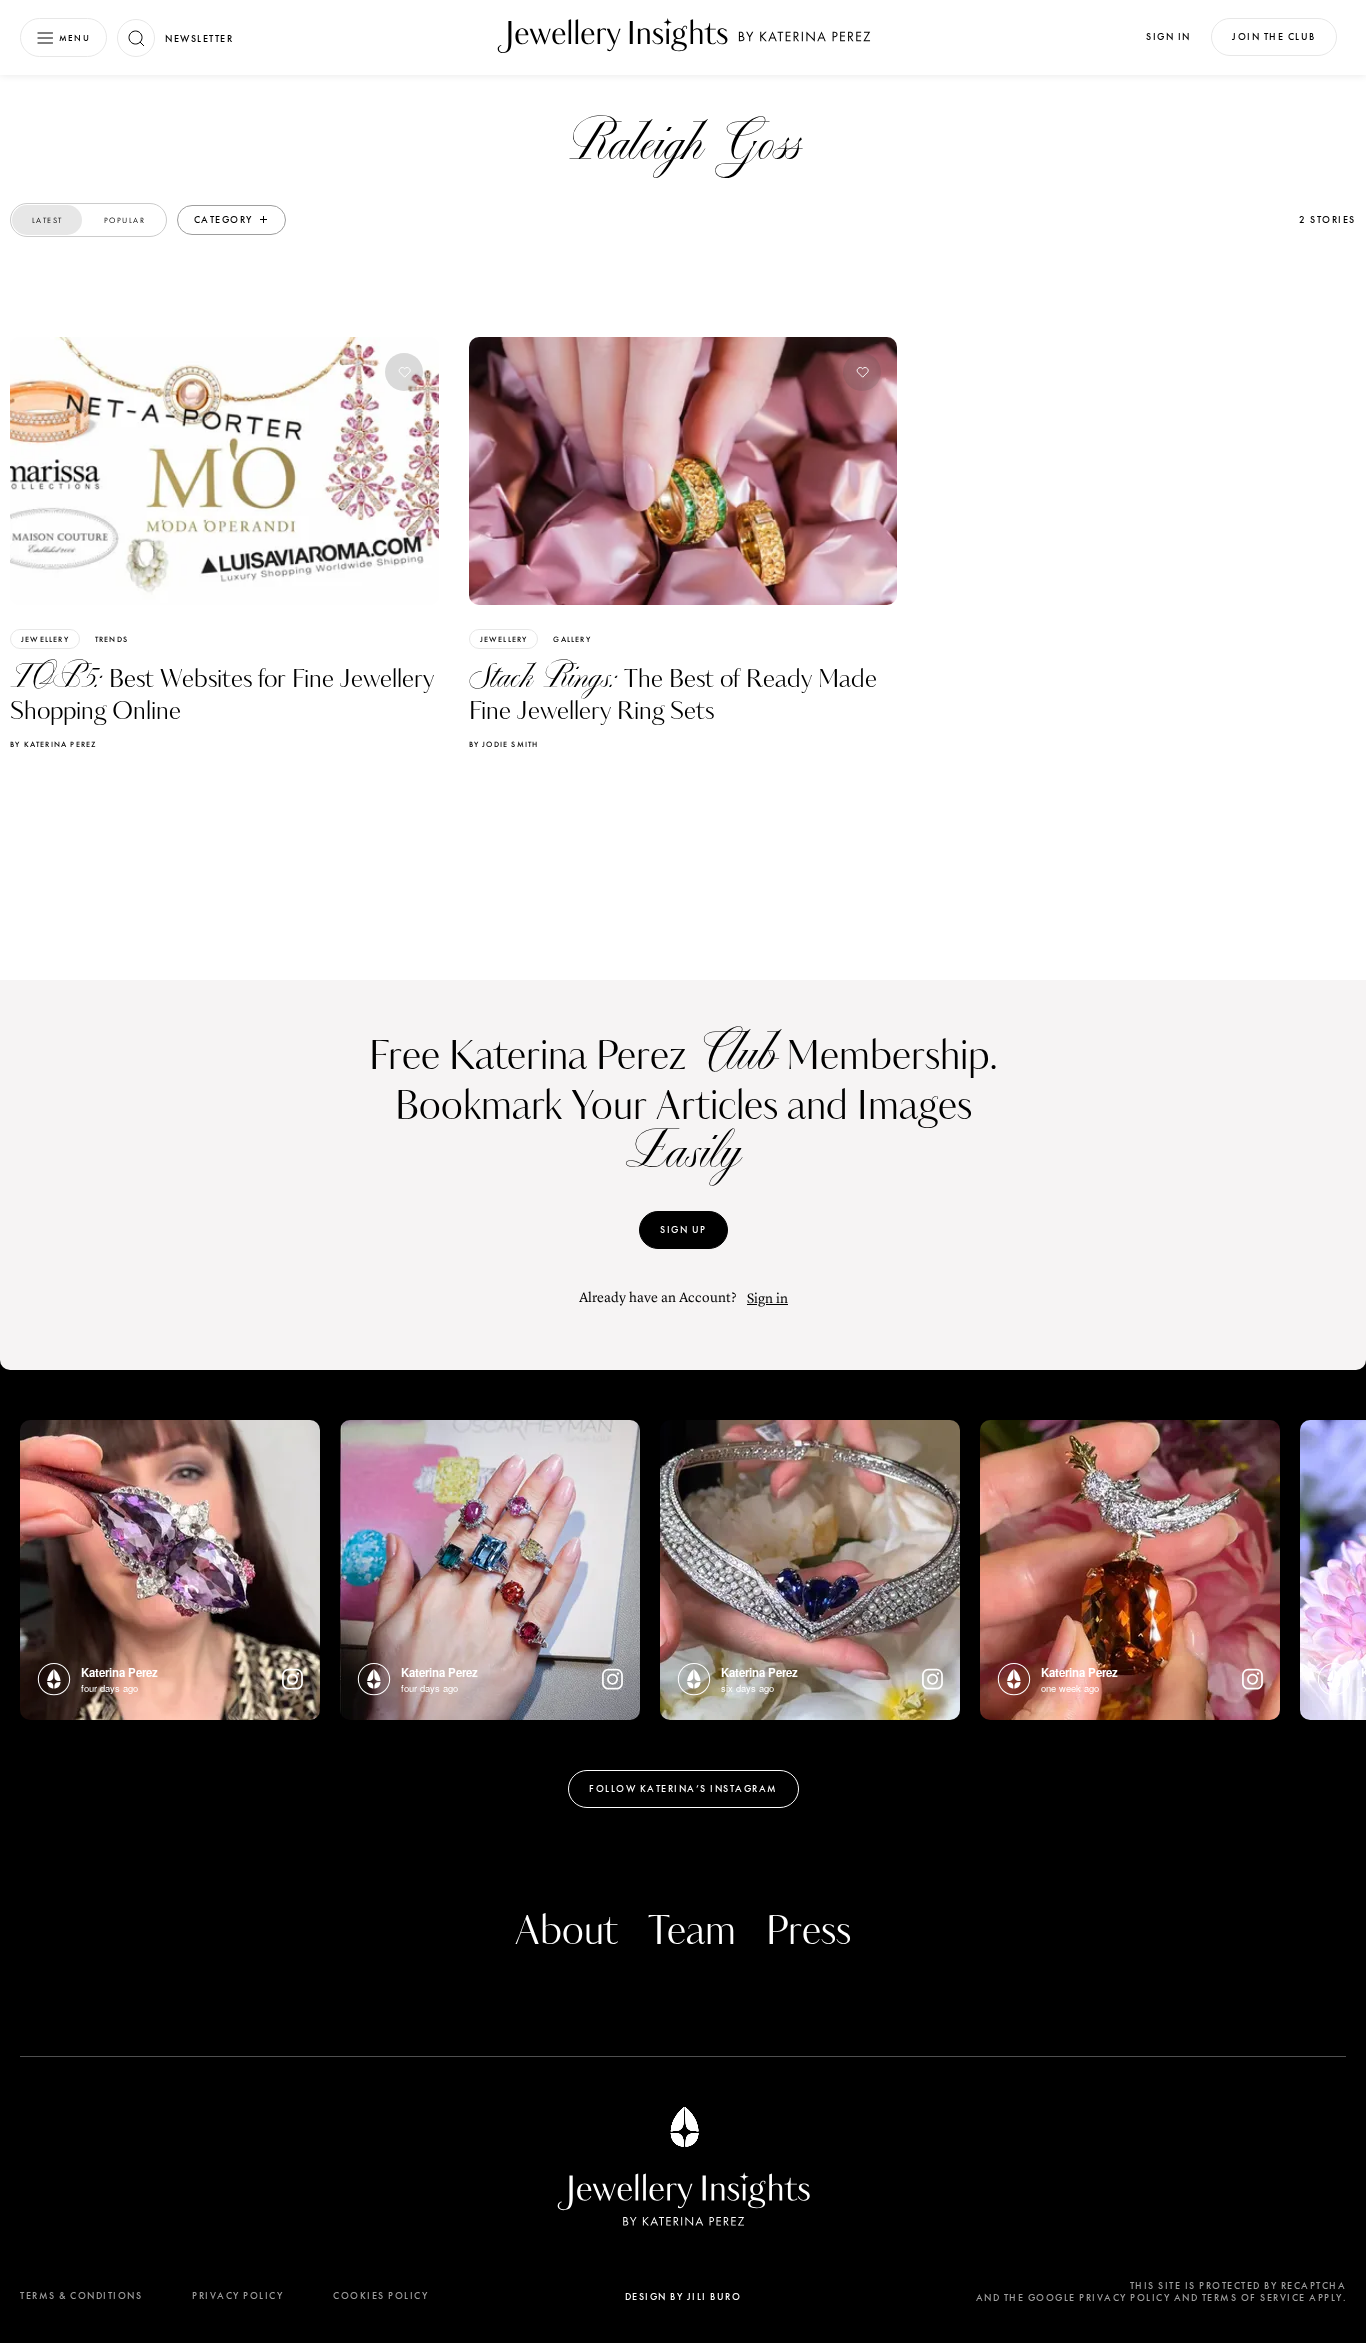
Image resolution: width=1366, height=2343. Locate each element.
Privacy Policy (237, 2295)
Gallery (571, 639)
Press (808, 1932)
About (566, 1932)
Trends (111, 639)
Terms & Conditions (81, 2295)
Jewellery (45, 639)
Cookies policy (380, 2295)
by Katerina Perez (53, 744)
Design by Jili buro (683, 2296)
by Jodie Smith (504, 744)
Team (692, 1932)
